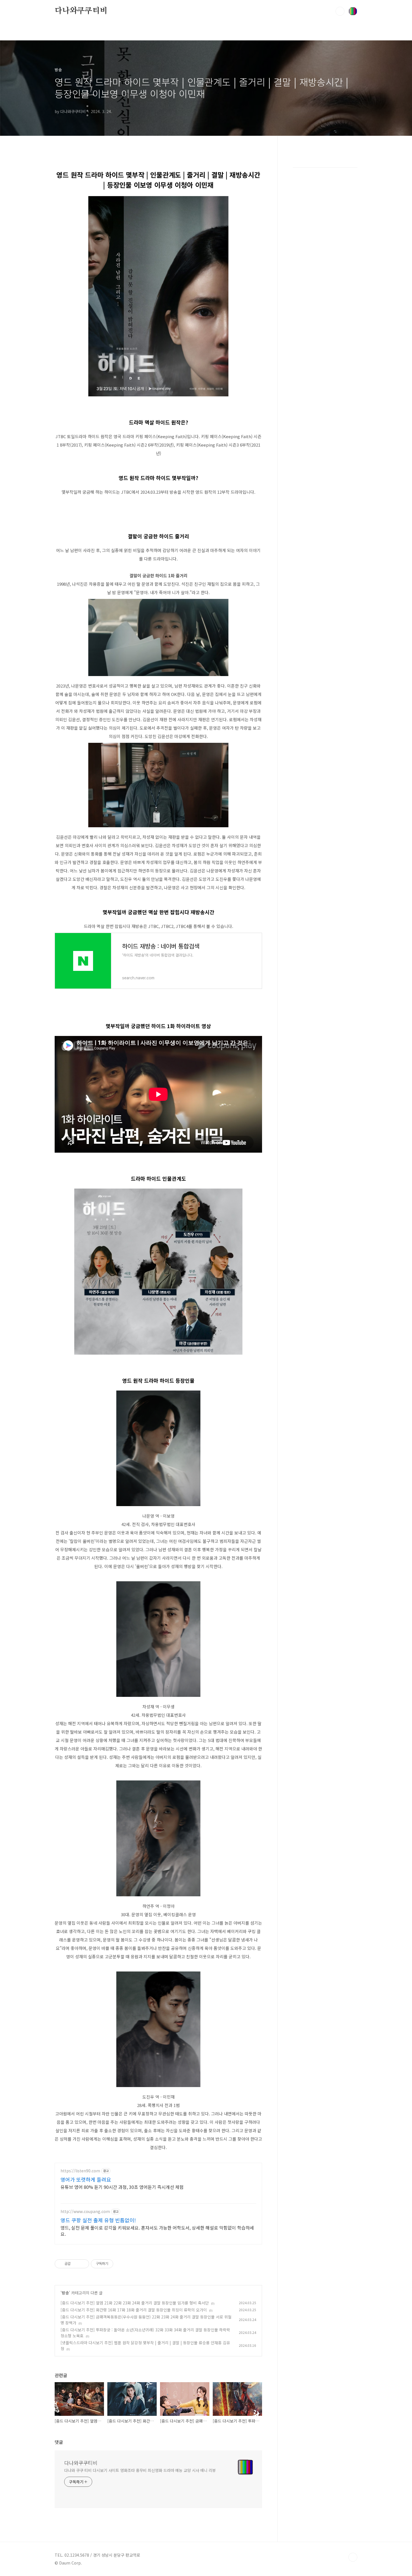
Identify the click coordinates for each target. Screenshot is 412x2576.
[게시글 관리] (83, 2264)
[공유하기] (76, 2264)
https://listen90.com (80, 2171)
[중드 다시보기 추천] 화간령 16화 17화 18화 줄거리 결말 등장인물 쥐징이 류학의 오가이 (134, 2310)
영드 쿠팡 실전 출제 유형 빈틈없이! (98, 2220)
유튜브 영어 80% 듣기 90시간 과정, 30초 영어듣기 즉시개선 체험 (122, 2187)
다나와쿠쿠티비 (81, 11)
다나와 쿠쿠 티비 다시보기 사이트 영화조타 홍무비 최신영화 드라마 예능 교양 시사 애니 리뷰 (140, 2470)
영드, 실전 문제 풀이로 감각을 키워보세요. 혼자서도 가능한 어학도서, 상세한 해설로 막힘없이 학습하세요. (157, 2231)
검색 (340, 11)
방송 (65, 2293)
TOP (353, 2557)
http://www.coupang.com (85, 2211)
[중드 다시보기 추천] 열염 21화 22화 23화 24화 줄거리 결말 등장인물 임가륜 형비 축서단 (135, 2303)
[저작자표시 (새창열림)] (116, 2264)
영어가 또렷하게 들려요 (86, 2179)
